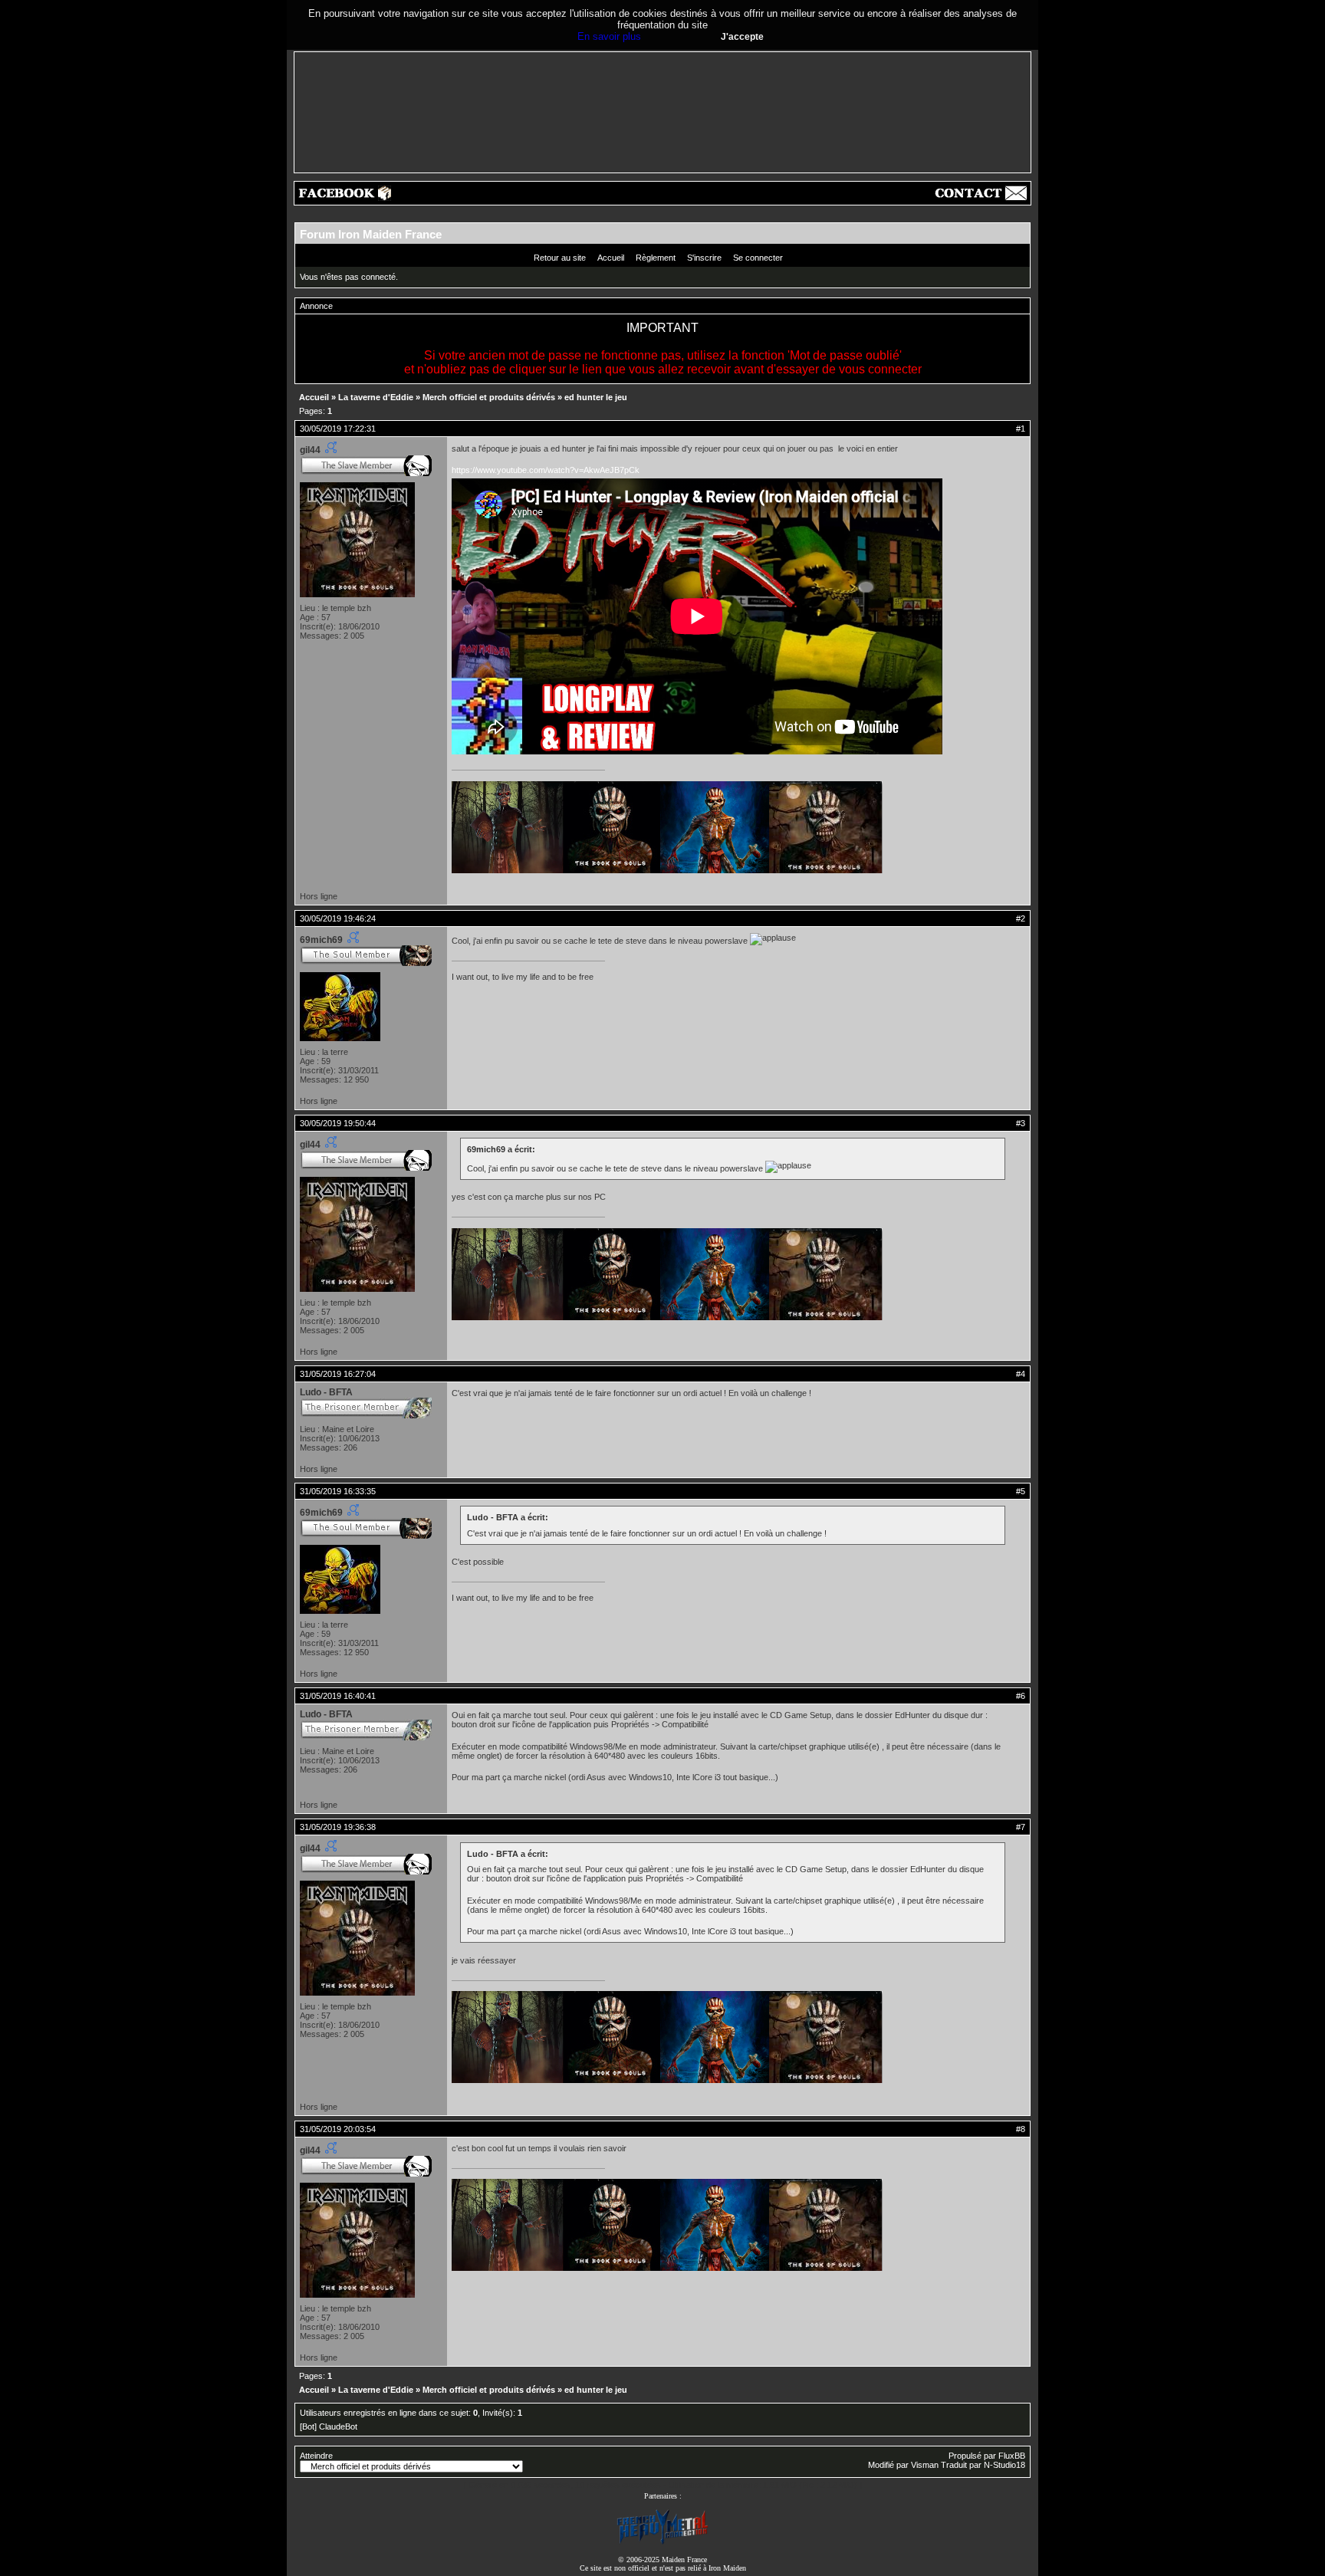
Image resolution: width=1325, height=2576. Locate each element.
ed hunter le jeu (596, 397)
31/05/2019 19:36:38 (338, 1827)
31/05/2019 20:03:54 (338, 2129)
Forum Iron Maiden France (371, 234)
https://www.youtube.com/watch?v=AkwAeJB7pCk (546, 470)
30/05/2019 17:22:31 (338, 429)
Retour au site (560, 258)
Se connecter (758, 258)
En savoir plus (609, 36)
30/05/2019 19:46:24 (338, 918)
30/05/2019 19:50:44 (338, 1123)
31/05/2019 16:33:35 (338, 1491)
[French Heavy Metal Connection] (662, 2543)
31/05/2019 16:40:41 (338, 1696)
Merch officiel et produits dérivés (489, 397)
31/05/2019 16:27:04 (338, 1374)
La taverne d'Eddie (376, 397)
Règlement (656, 258)
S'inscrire (704, 258)
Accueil (611, 258)
